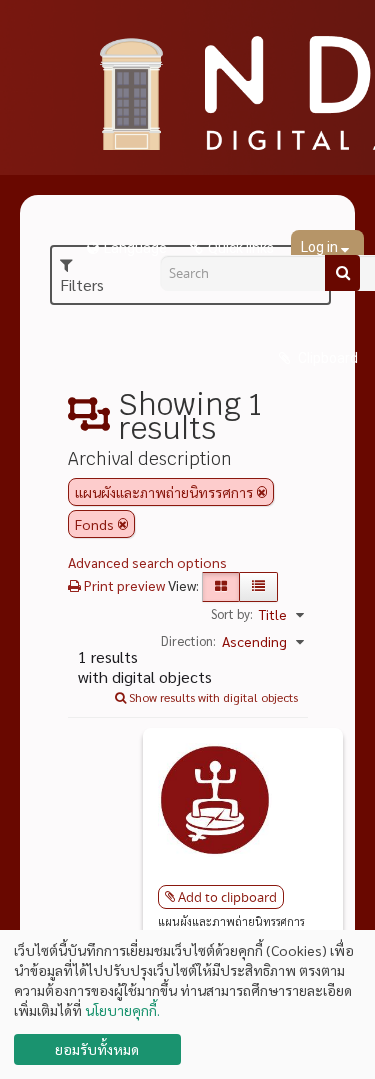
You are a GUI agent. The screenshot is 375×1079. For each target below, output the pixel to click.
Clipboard (326, 358)
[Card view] (221, 587)
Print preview (123, 585)
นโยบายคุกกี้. (122, 1010)
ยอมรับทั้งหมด (97, 1049)
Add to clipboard (227, 897)
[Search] (342, 273)
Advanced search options (147, 562)
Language (135, 248)
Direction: (188, 640)
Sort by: (232, 613)
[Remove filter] (262, 492)
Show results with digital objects (212, 697)
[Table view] (258, 587)
